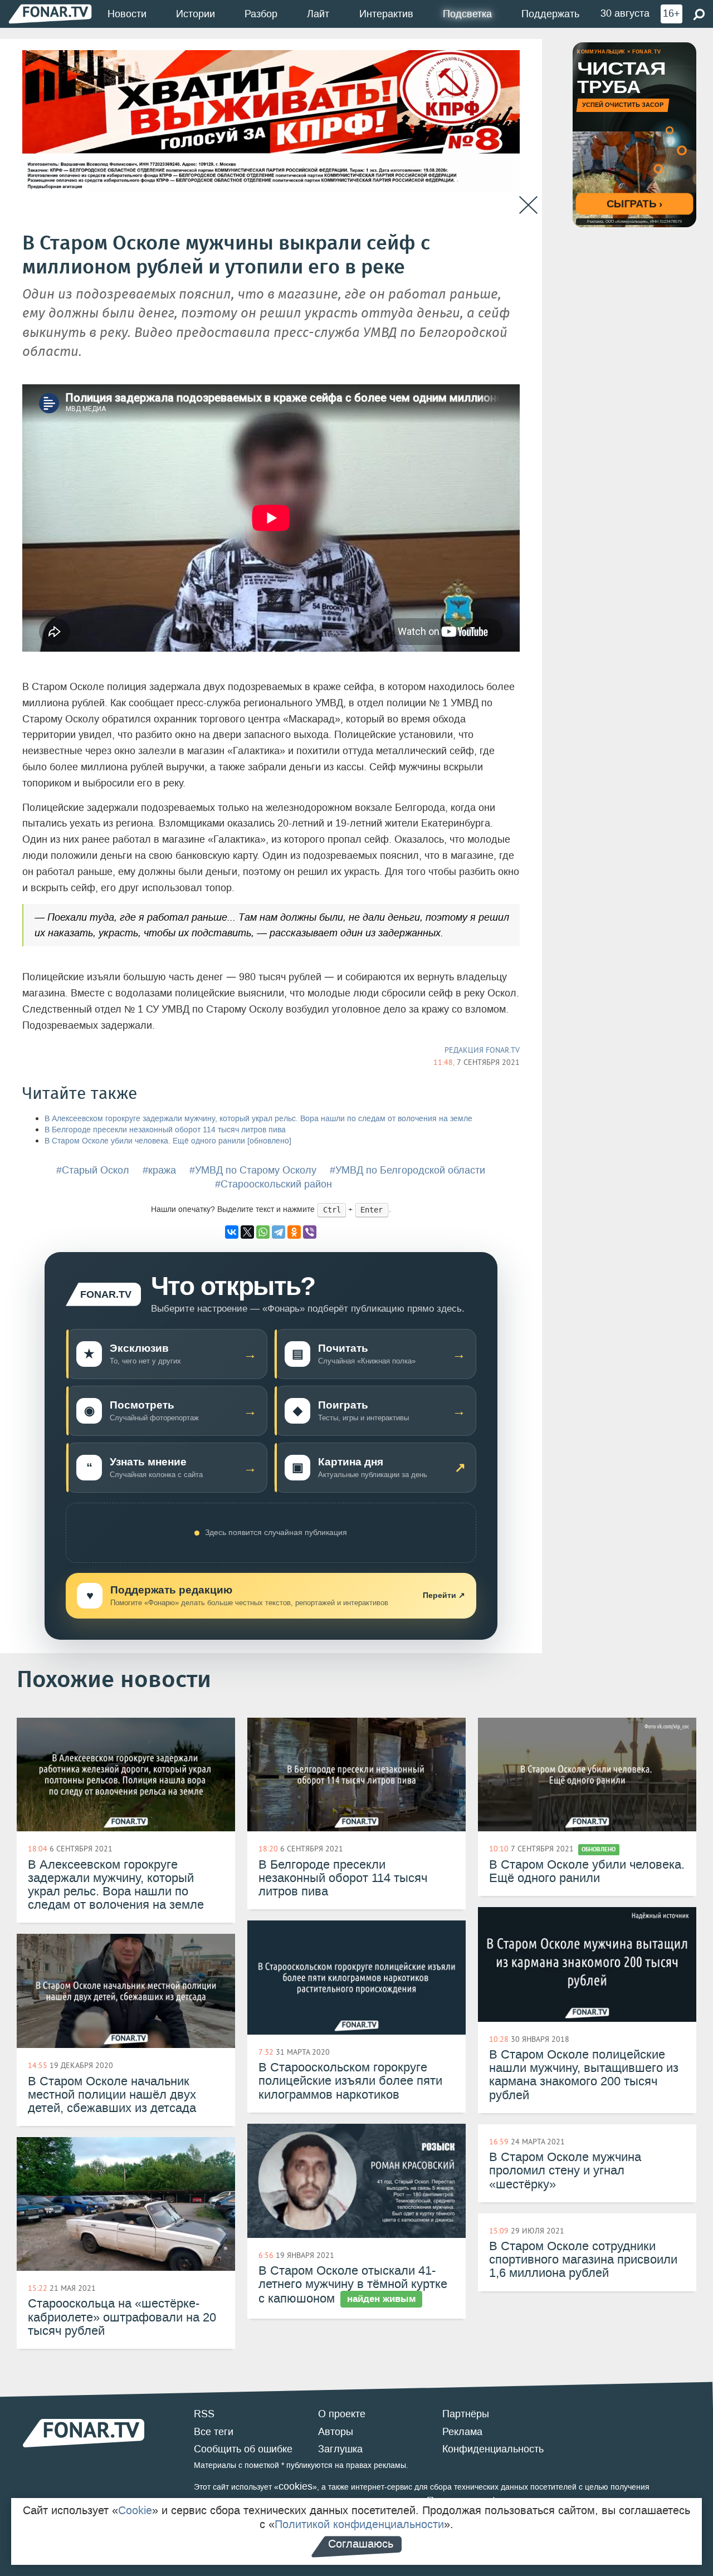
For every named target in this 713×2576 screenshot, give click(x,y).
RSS (204, 2414)
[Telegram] (279, 1232)
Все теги (214, 2432)
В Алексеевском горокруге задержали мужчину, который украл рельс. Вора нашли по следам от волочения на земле (258, 1119)
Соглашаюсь (361, 2544)
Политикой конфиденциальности (359, 2524)
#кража (159, 1170)
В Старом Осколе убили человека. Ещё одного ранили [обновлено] (168, 1141)
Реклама (462, 2432)
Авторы (336, 2432)
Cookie (135, 2510)
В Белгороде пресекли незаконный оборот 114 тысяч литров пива (165, 1130)
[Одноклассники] (294, 1232)
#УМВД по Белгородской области (407, 1170)
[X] (247, 1232)
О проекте (342, 2414)
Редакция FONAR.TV (482, 1050)
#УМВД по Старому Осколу (253, 1170)
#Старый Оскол (93, 1170)
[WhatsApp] (263, 1232)
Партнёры (466, 2414)
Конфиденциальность (493, 2449)
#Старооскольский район (274, 1184)
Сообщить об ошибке (243, 2449)
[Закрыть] (528, 205)
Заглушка (340, 2449)
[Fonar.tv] (50, 14)
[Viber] (310, 1232)
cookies (296, 2486)
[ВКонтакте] (232, 1232)
